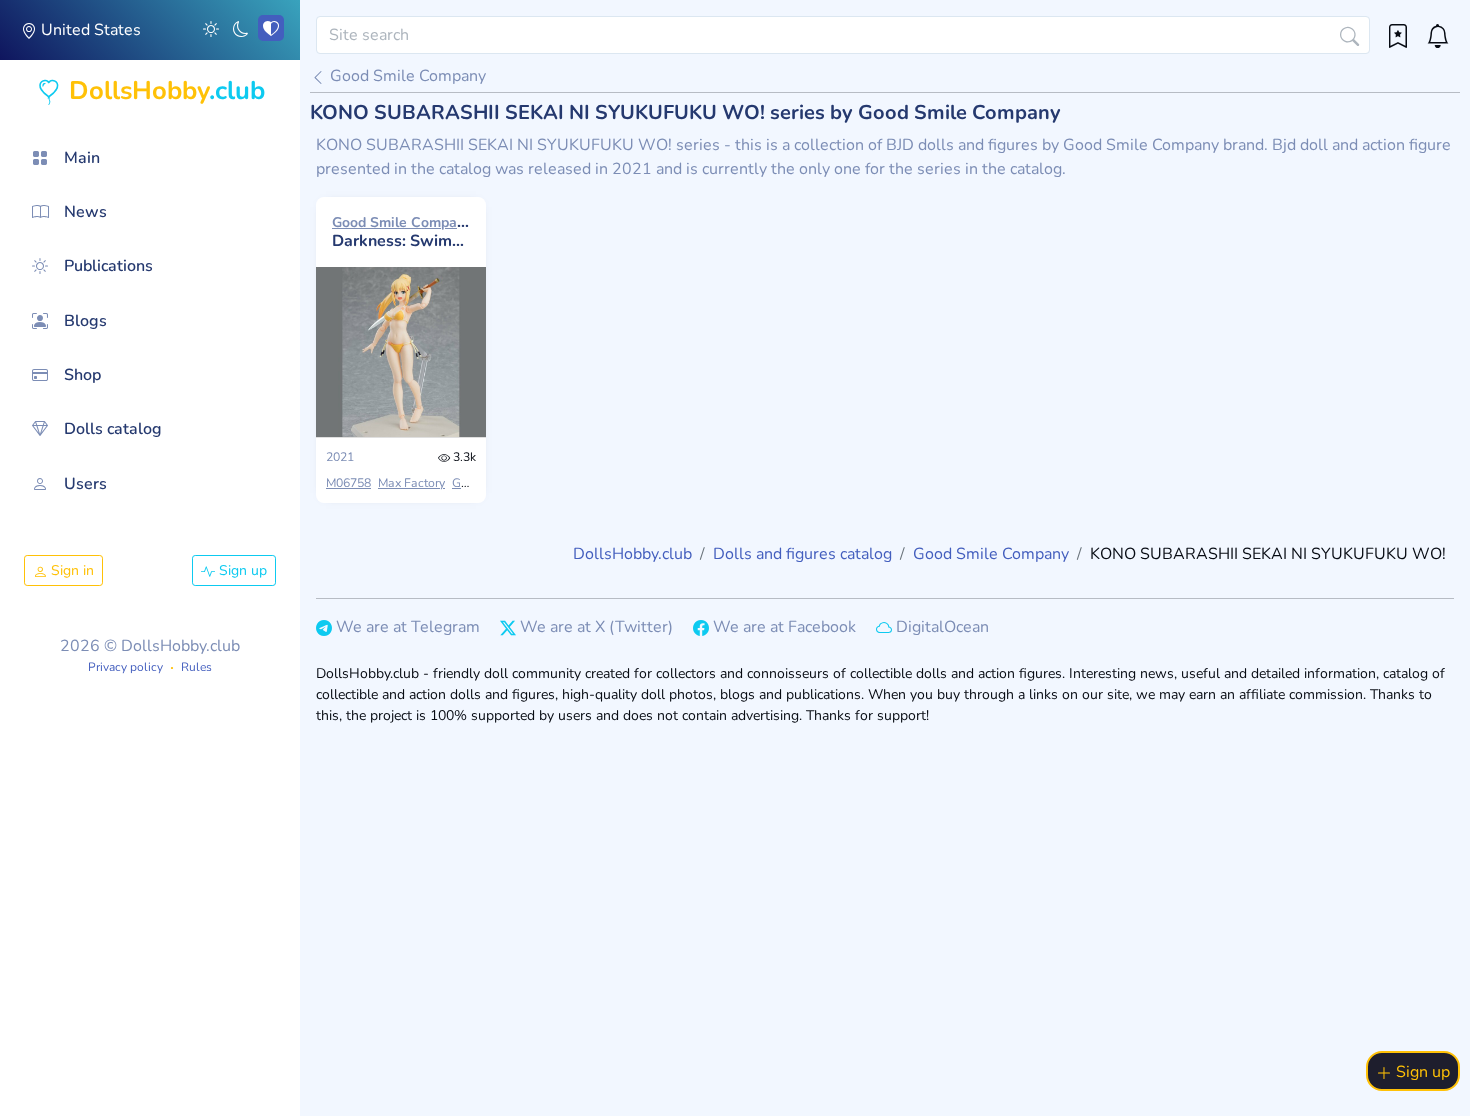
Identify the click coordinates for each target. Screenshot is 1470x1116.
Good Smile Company (406, 76)
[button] (211, 28)
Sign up (241, 570)
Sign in (70, 570)
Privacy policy (125, 667)
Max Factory (411, 483)
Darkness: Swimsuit (401, 232)
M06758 (348, 483)
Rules (196, 667)
